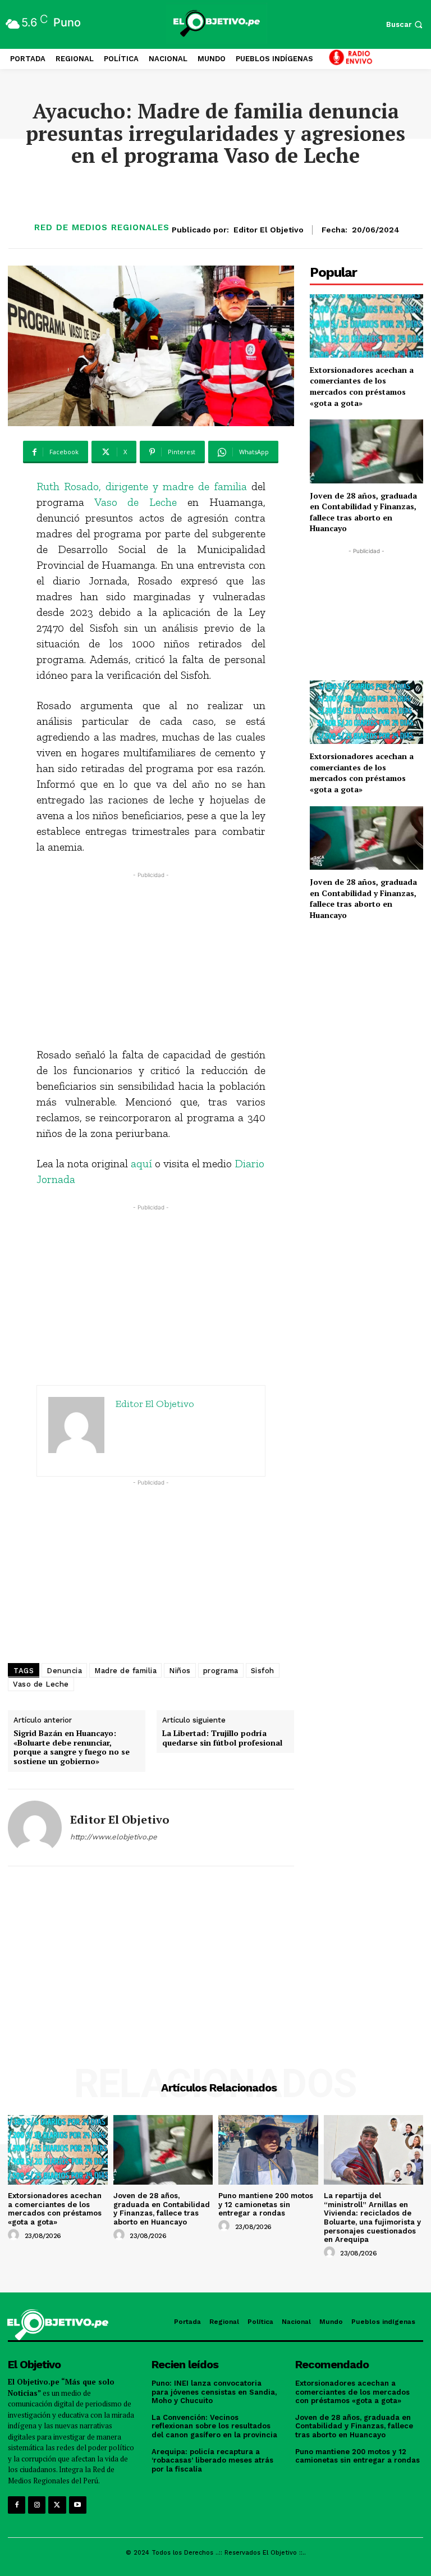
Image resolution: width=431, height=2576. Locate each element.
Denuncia (64, 1671)
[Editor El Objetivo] (35, 1828)
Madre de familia (125, 1671)
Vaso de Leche (136, 502)
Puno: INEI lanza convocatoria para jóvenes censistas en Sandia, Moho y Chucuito (214, 2392)
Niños (180, 1671)
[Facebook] (17, 2505)
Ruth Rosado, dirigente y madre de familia (142, 486)
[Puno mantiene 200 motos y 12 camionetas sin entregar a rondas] (268, 2150)
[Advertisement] (151, 960)
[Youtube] (78, 2505)
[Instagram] (37, 2505)
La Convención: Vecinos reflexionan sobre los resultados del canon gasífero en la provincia (214, 2426)
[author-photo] (15, 2235)
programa (221, 1671)
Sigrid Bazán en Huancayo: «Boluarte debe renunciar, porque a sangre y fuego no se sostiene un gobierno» (72, 1748)
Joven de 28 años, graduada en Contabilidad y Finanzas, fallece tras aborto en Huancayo (363, 512)
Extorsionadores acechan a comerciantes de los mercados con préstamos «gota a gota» (362, 386)
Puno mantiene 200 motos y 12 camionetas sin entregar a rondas (266, 2204)
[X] (57, 2505)
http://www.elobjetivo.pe (114, 1837)
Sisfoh (263, 1671)
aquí (141, 1163)
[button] (406, 24)
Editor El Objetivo (269, 230)
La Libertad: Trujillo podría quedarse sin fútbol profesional (222, 1738)
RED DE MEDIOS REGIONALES (102, 228)
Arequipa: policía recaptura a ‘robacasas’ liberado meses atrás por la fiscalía (212, 2460)
